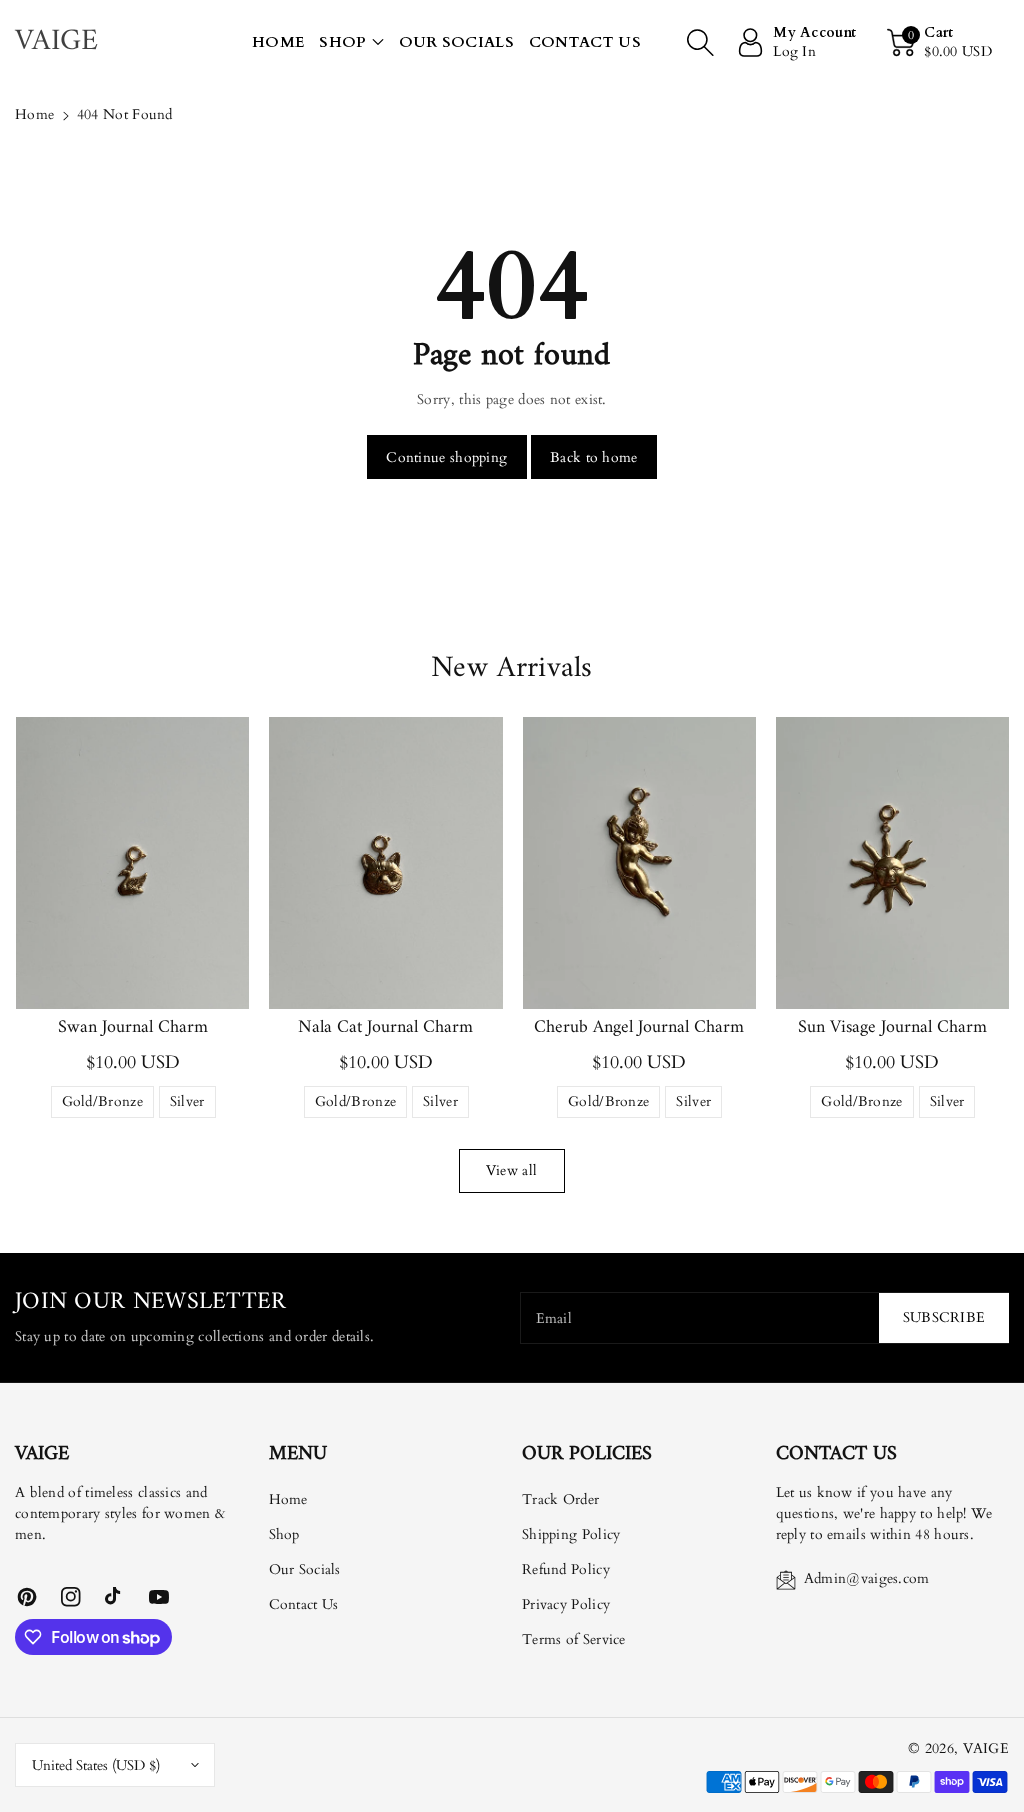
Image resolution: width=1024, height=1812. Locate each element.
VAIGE (986, 1748)
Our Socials (305, 1569)
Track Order (560, 1499)
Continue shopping (446, 457)
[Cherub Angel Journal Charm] (639, 863)
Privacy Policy (566, 1604)
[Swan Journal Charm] (132, 863)
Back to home (594, 457)
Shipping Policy (571, 1534)
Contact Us (304, 1604)
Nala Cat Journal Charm (385, 1027)
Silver (187, 1105)
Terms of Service (574, 1639)
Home (34, 114)
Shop (342, 42)
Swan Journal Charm (133, 1027)
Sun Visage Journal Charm (892, 1027)
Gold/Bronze (102, 1105)
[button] (351, 42)
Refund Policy (566, 1569)
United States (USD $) (96, 1765)
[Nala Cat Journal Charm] (385, 863)
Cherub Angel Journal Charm (639, 1027)
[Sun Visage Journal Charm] (892, 863)
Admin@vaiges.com (867, 1578)
